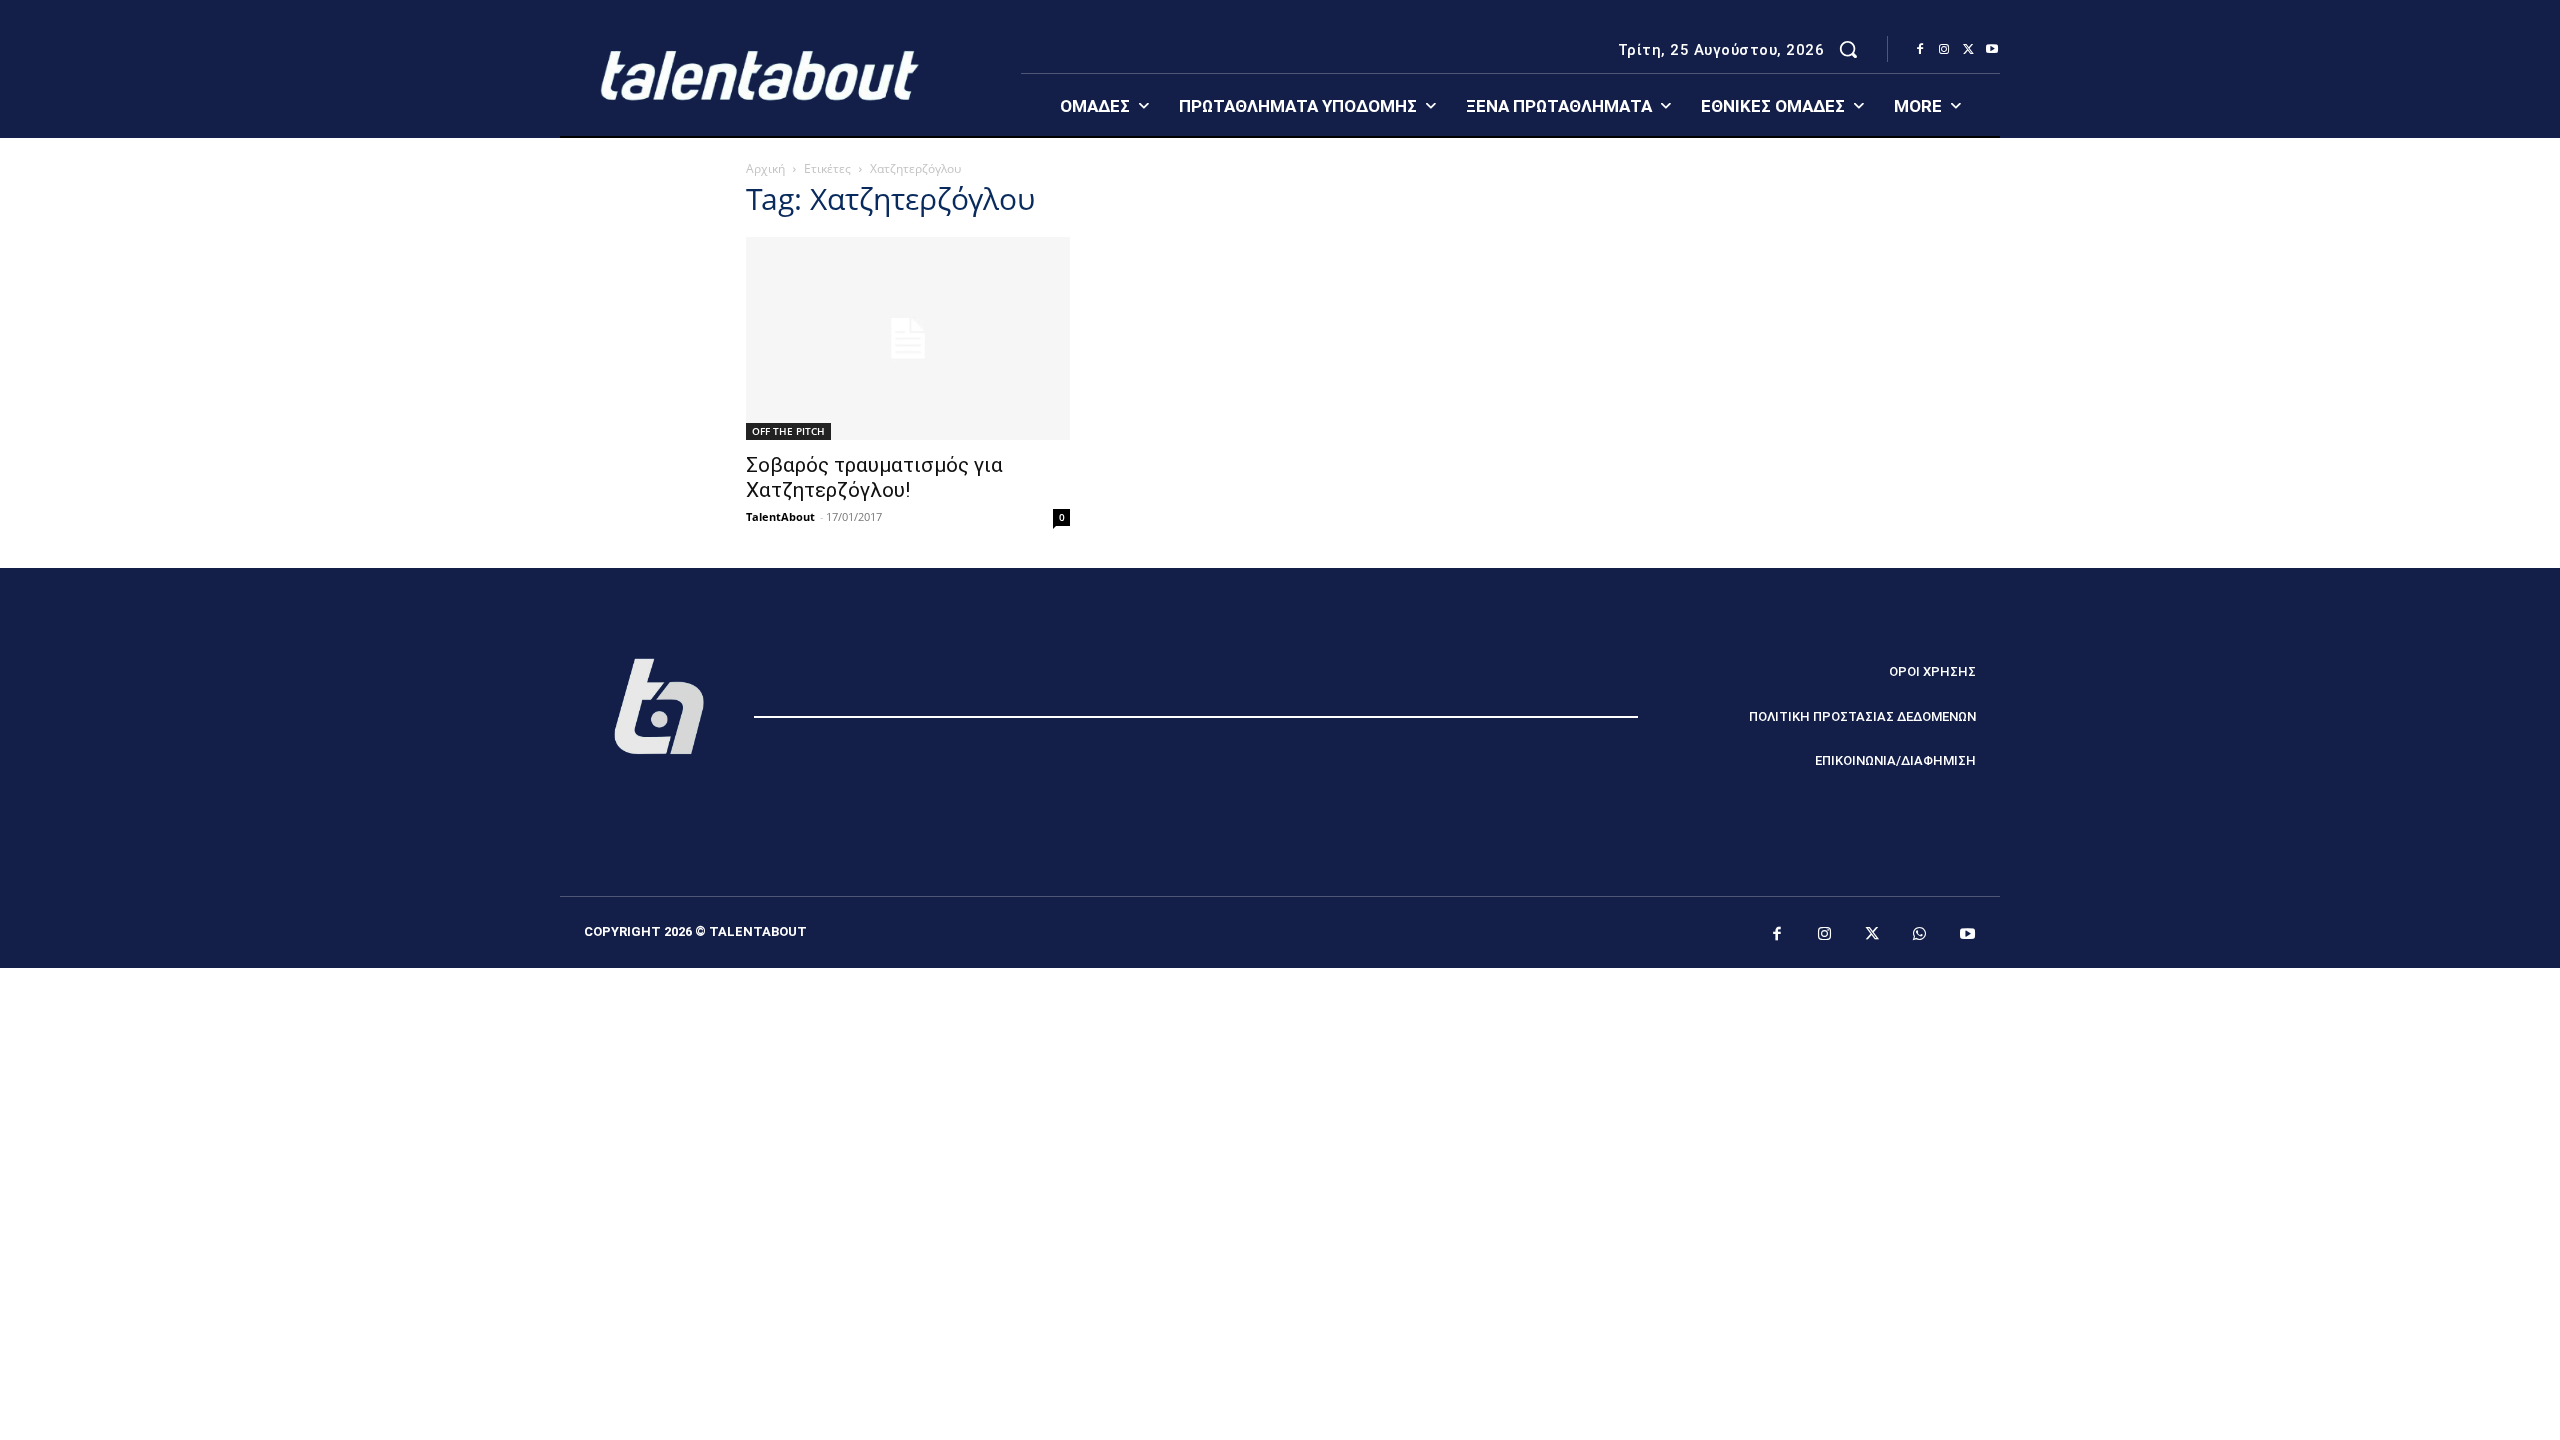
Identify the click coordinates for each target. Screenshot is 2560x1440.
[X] (1968, 50)
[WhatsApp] (1920, 935)
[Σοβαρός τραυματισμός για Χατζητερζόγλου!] (908, 338)
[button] (1848, 49)
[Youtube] (1992, 50)
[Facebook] (1920, 50)
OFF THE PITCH (788, 431)
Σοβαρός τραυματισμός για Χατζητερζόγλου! (874, 477)
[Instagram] (1944, 50)
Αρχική (765, 168)
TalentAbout (780, 516)
